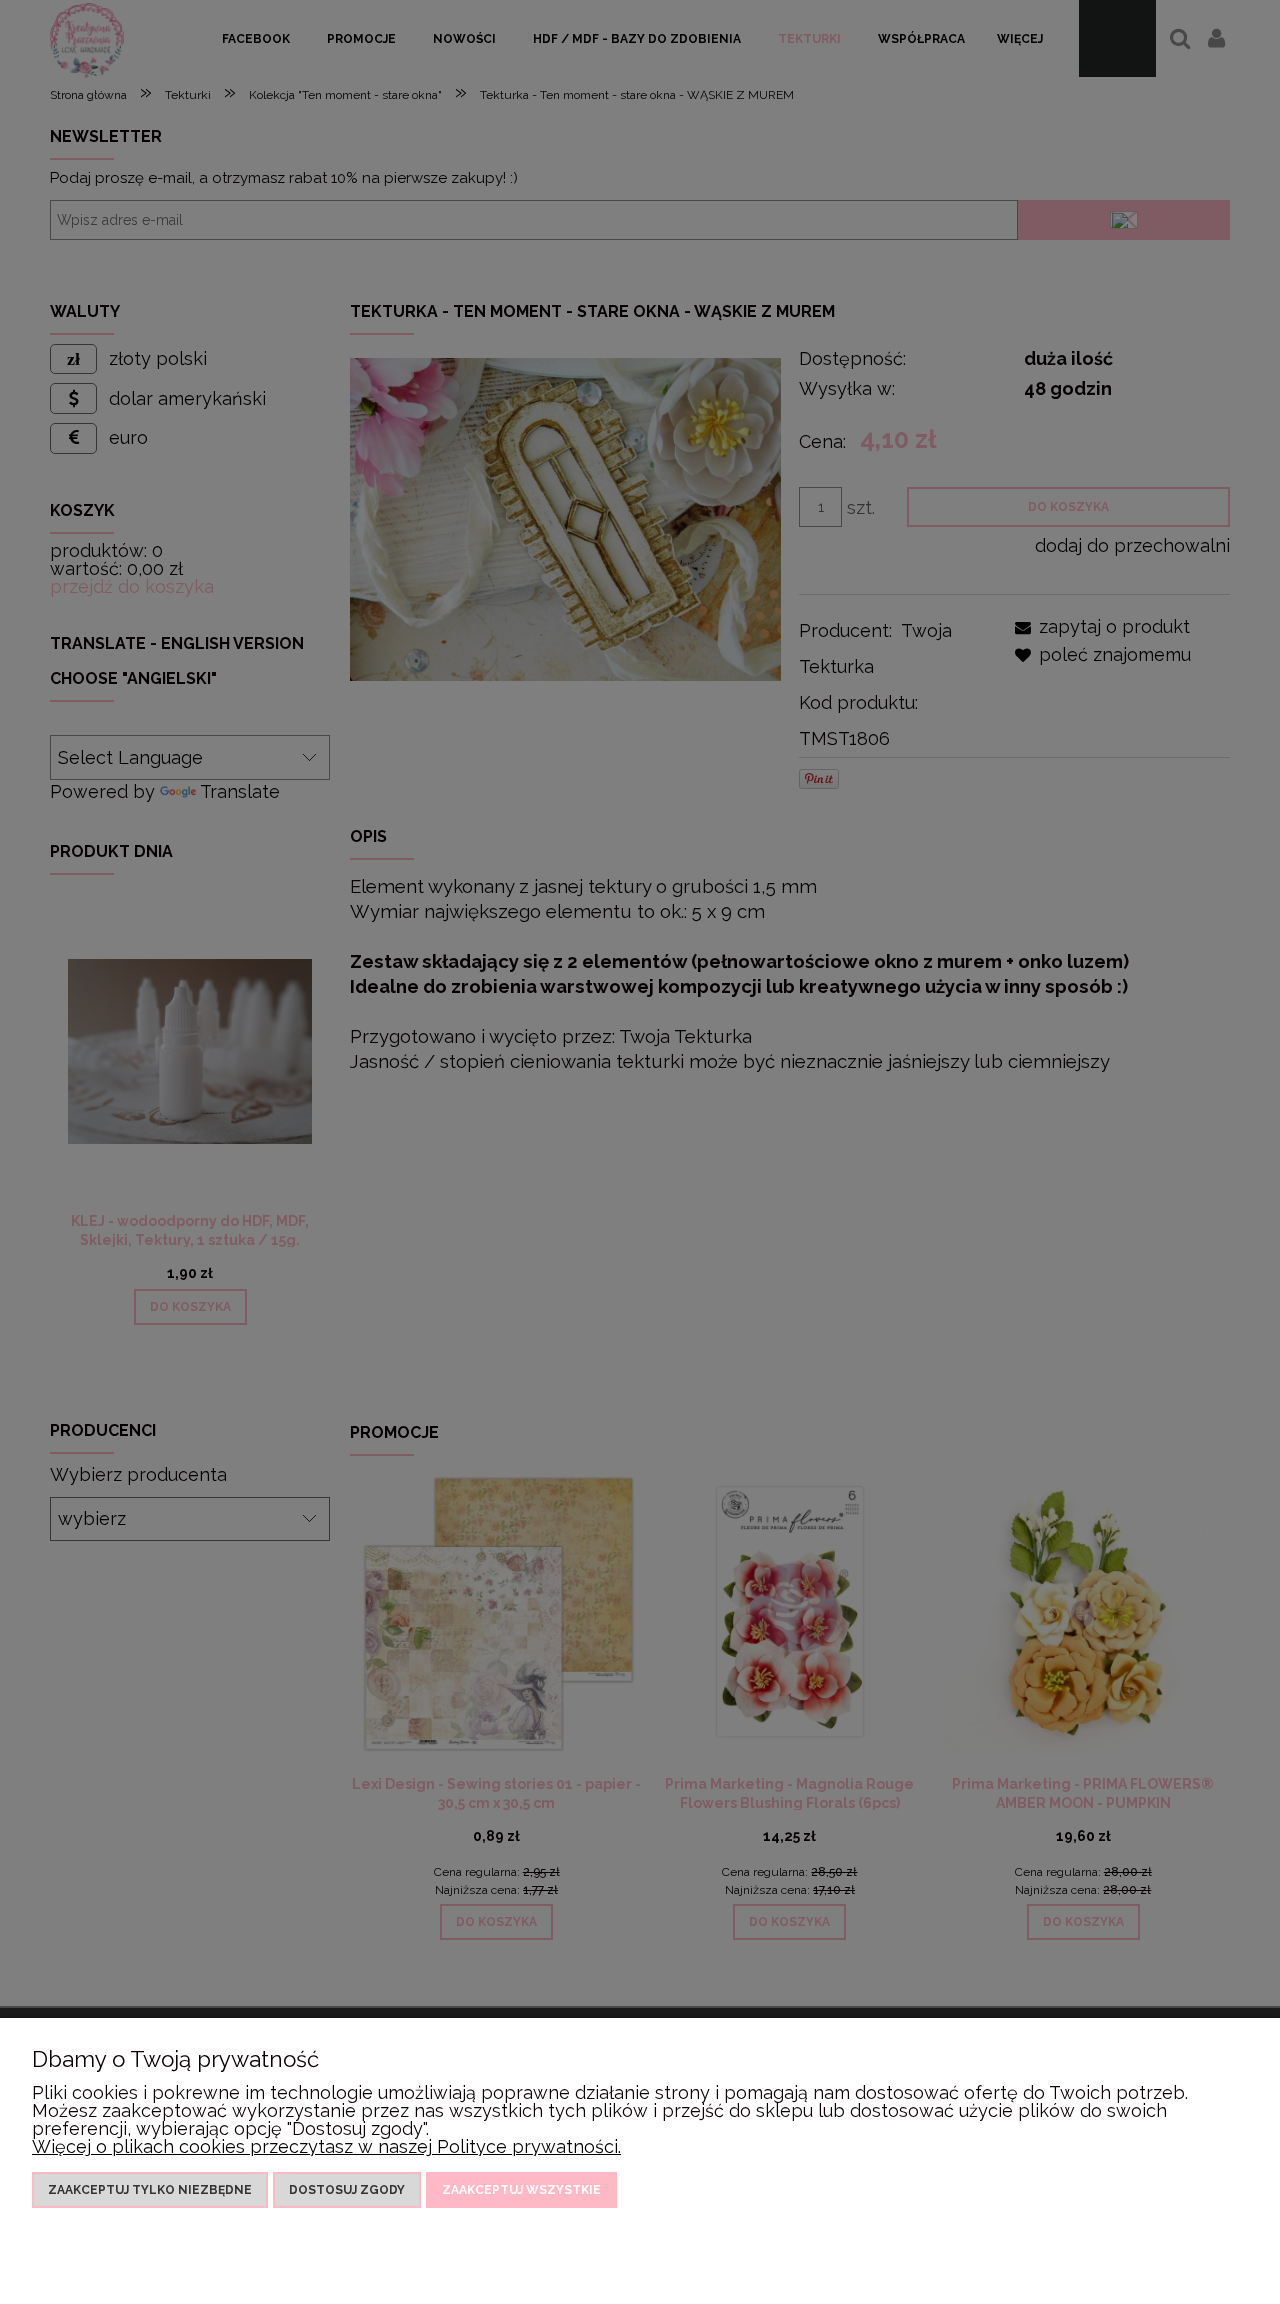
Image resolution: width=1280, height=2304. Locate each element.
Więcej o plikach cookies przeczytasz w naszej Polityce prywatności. (326, 2146)
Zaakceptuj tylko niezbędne (150, 2190)
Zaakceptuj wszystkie (521, 2190)
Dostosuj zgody (347, 2190)
